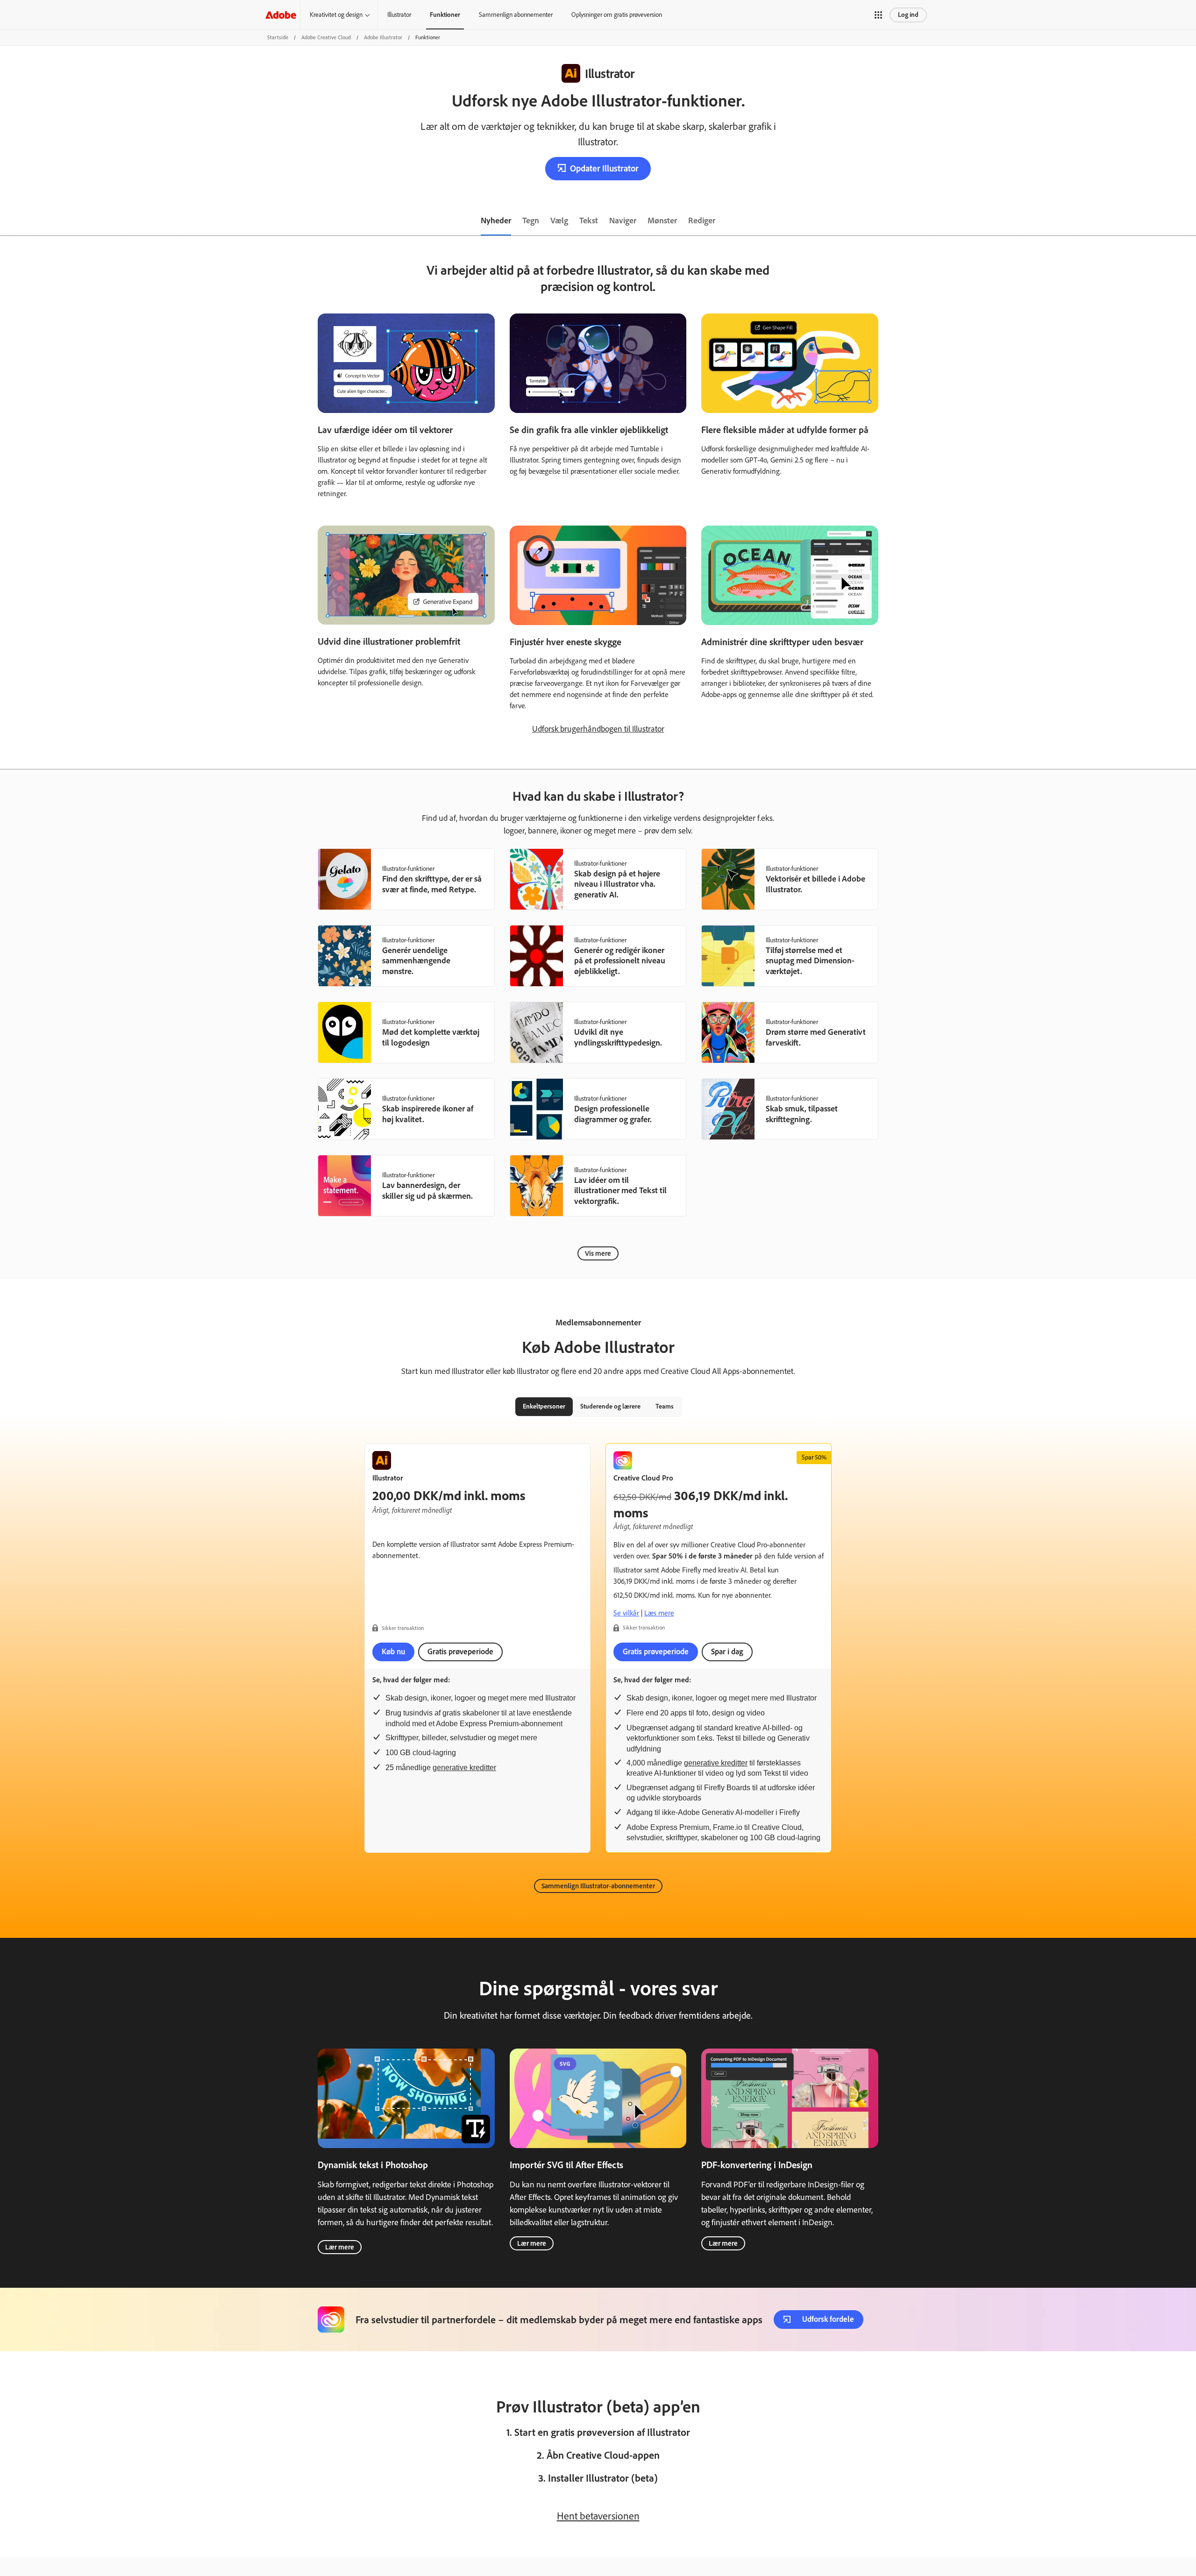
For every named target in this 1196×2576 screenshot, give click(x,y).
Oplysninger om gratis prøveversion (617, 15)
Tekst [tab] (589, 221)
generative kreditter (464, 1768)
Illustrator (399, 15)
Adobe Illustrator (383, 37)
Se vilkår (626, 1613)
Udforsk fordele (828, 2319)
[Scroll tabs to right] (1189, 221)
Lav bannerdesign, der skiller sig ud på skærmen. (427, 1191)
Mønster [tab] (662, 221)
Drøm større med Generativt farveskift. (816, 1037)
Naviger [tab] (623, 221)
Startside (278, 37)
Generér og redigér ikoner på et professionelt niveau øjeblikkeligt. (620, 961)
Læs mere (659, 1613)
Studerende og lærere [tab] (610, 1406)
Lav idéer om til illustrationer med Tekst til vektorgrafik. (620, 1191)
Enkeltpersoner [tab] (544, 1406)
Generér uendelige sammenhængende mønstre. (416, 961)
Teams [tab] (665, 1406)
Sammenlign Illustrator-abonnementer (598, 1886)
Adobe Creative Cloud (326, 37)
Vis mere (598, 1253)
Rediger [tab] (702, 221)
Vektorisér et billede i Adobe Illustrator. (815, 884)
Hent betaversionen (598, 2516)
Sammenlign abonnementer (516, 15)
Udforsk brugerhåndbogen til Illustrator (598, 729)
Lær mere (340, 2247)
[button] (878, 15)
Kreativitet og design (336, 15)
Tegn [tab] (531, 221)
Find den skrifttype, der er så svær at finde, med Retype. (432, 884)
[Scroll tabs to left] (7, 221)
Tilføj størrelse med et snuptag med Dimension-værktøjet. (810, 961)
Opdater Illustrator (604, 168)
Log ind (908, 15)
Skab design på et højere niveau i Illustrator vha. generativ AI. (617, 884)
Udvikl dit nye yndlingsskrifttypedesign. (618, 1037)
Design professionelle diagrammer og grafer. (613, 1114)
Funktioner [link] (445, 15)
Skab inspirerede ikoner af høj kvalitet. (428, 1114)
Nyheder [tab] (496, 221)
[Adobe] (281, 15)
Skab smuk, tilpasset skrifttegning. (802, 1114)
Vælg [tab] (559, 221)
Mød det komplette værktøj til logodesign (431, 1037)
